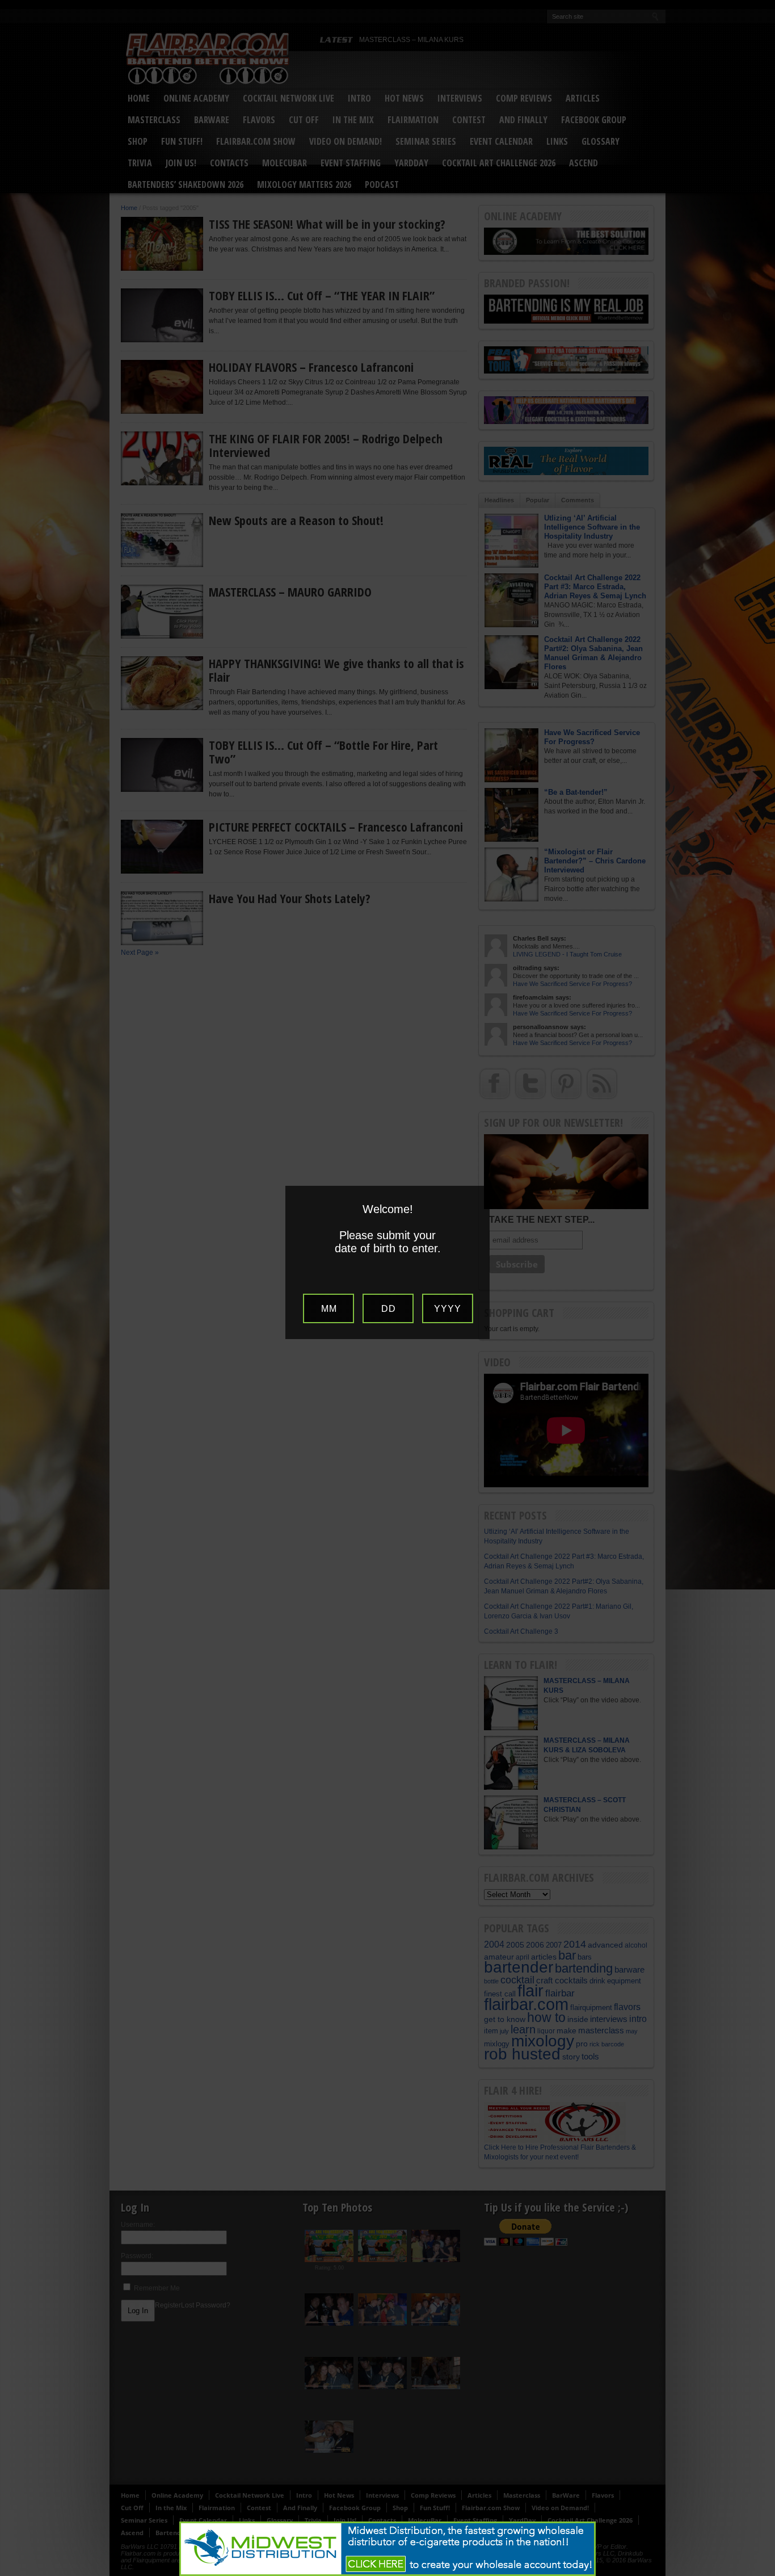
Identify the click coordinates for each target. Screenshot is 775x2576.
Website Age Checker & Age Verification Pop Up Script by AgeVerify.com (761, 2573)
